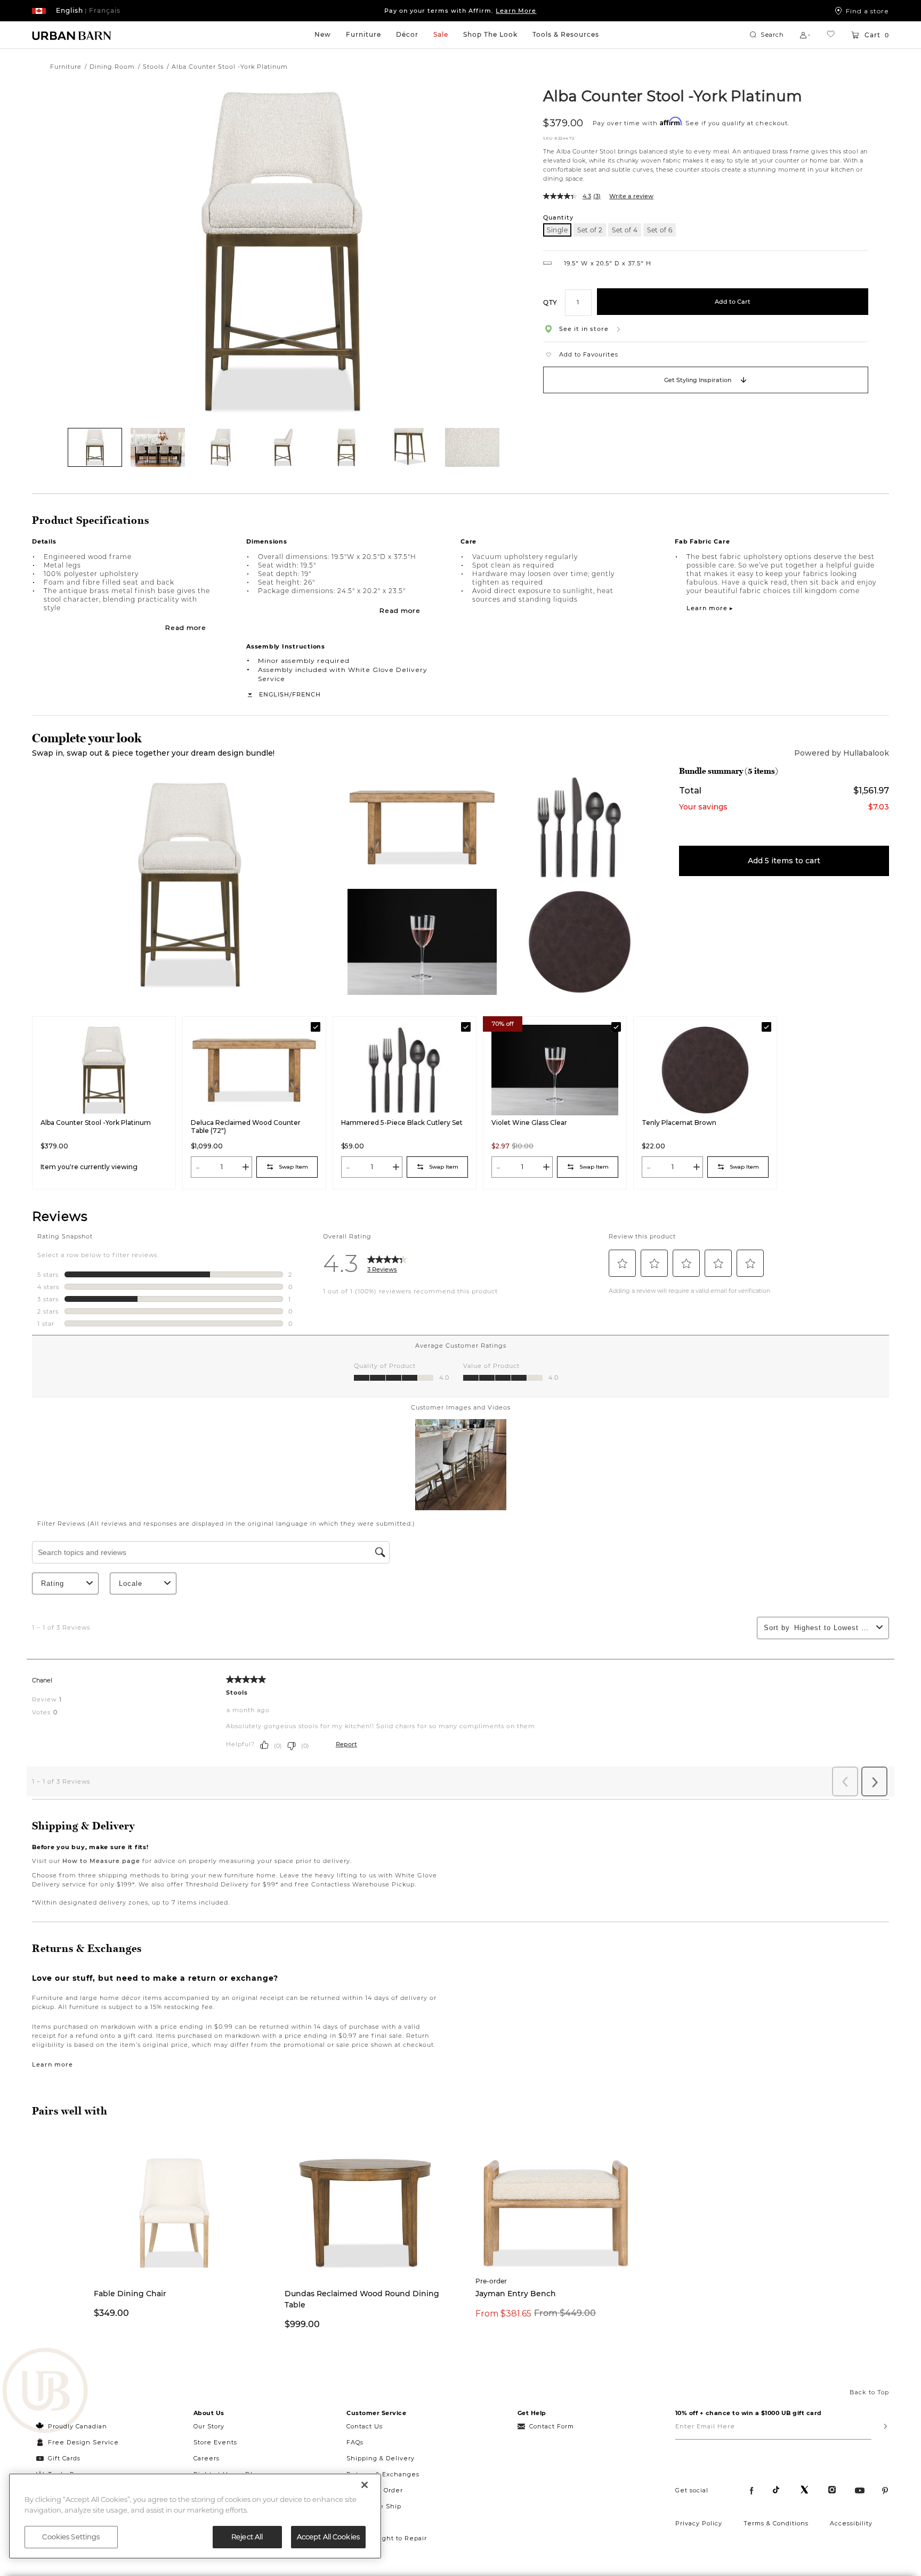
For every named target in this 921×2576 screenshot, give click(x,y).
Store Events (215, 2442)
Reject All (247, 2537)
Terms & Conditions (776, 2523)
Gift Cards (64, 2458)
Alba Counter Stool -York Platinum (673, 95)
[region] (195, 2516)
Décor (407, 34)
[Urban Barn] (45, 2392)
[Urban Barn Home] (72, 35)
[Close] (365, 2485)
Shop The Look (490, 34)
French (306, 694)
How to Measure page (101, 1861)
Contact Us (365, 2426)
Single (557, 230)
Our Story (209, 2426)
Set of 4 (625, 230)
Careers (207, 2458)
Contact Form (552, 2426)
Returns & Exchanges (383, 2474)
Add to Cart (733, 302)
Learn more (52, 2064)
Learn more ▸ (710, 608)
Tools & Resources (566, 34)
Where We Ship (374, 2506)
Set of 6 (660, 230)
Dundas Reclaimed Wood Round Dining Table (362, 2299)
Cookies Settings (71, 2537)
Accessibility (851, 2523)
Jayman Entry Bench (516, 2294)
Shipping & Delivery (381, 2458)
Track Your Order (375, 2490)
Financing (364, 2522)
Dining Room (112, 67)
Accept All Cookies (328, 2537)
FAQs (355, 2442)
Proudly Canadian (78, 2426)
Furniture (363, 34)
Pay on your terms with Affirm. (460, 11)
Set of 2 (590, 230)
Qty (550, 302)
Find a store (867, 11)
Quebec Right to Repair (387, 2538)
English (274, 694)
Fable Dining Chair (130, 2294)
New (323, 34)
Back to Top (869, 2392)
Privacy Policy (699, 2523)
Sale (441, 34)
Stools (153, 67)
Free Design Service (78, 2442)
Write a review (631, 196)
